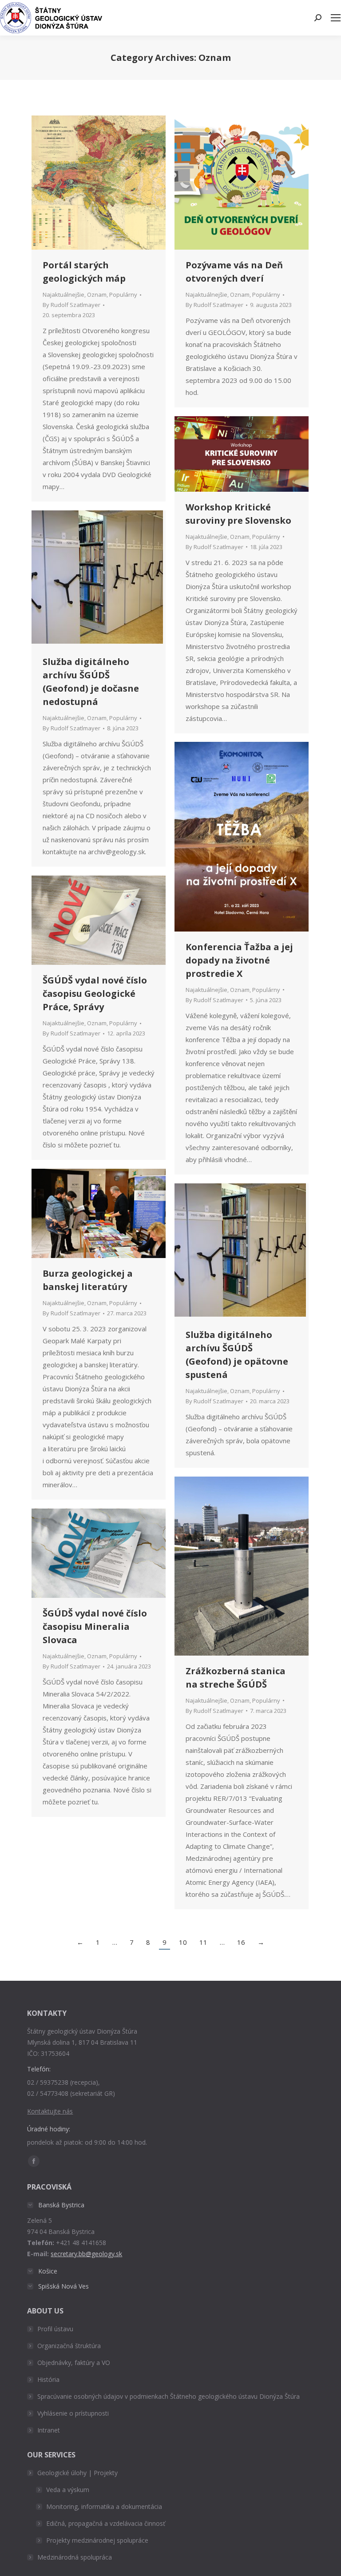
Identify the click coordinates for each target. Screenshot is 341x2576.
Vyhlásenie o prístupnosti (73, 2413)
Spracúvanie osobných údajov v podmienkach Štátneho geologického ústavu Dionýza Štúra (169, 2396)
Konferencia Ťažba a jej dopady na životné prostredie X (239, 960)
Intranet (49, 2430)
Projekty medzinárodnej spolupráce (97, 2540)
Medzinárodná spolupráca (75, 2557)
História (48, 2379)
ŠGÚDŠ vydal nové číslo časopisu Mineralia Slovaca (95, 1626)
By (71, 305)
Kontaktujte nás (50, 2111)
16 (241, 1942)
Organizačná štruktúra (69, 2346)
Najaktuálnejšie (63, 295)
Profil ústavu (55, 2329)
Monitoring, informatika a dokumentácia (104, 2506)
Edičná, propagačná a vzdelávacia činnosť (106, 2523)
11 (203, 1942)
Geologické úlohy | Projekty (77, 2473)
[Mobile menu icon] (336, 18)
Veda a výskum (68, 2490)
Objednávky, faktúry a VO (74, 2363)
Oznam (97, 295)
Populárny (123, 295)
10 (183, 1942)
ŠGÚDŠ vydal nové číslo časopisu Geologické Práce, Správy (95, 993)
